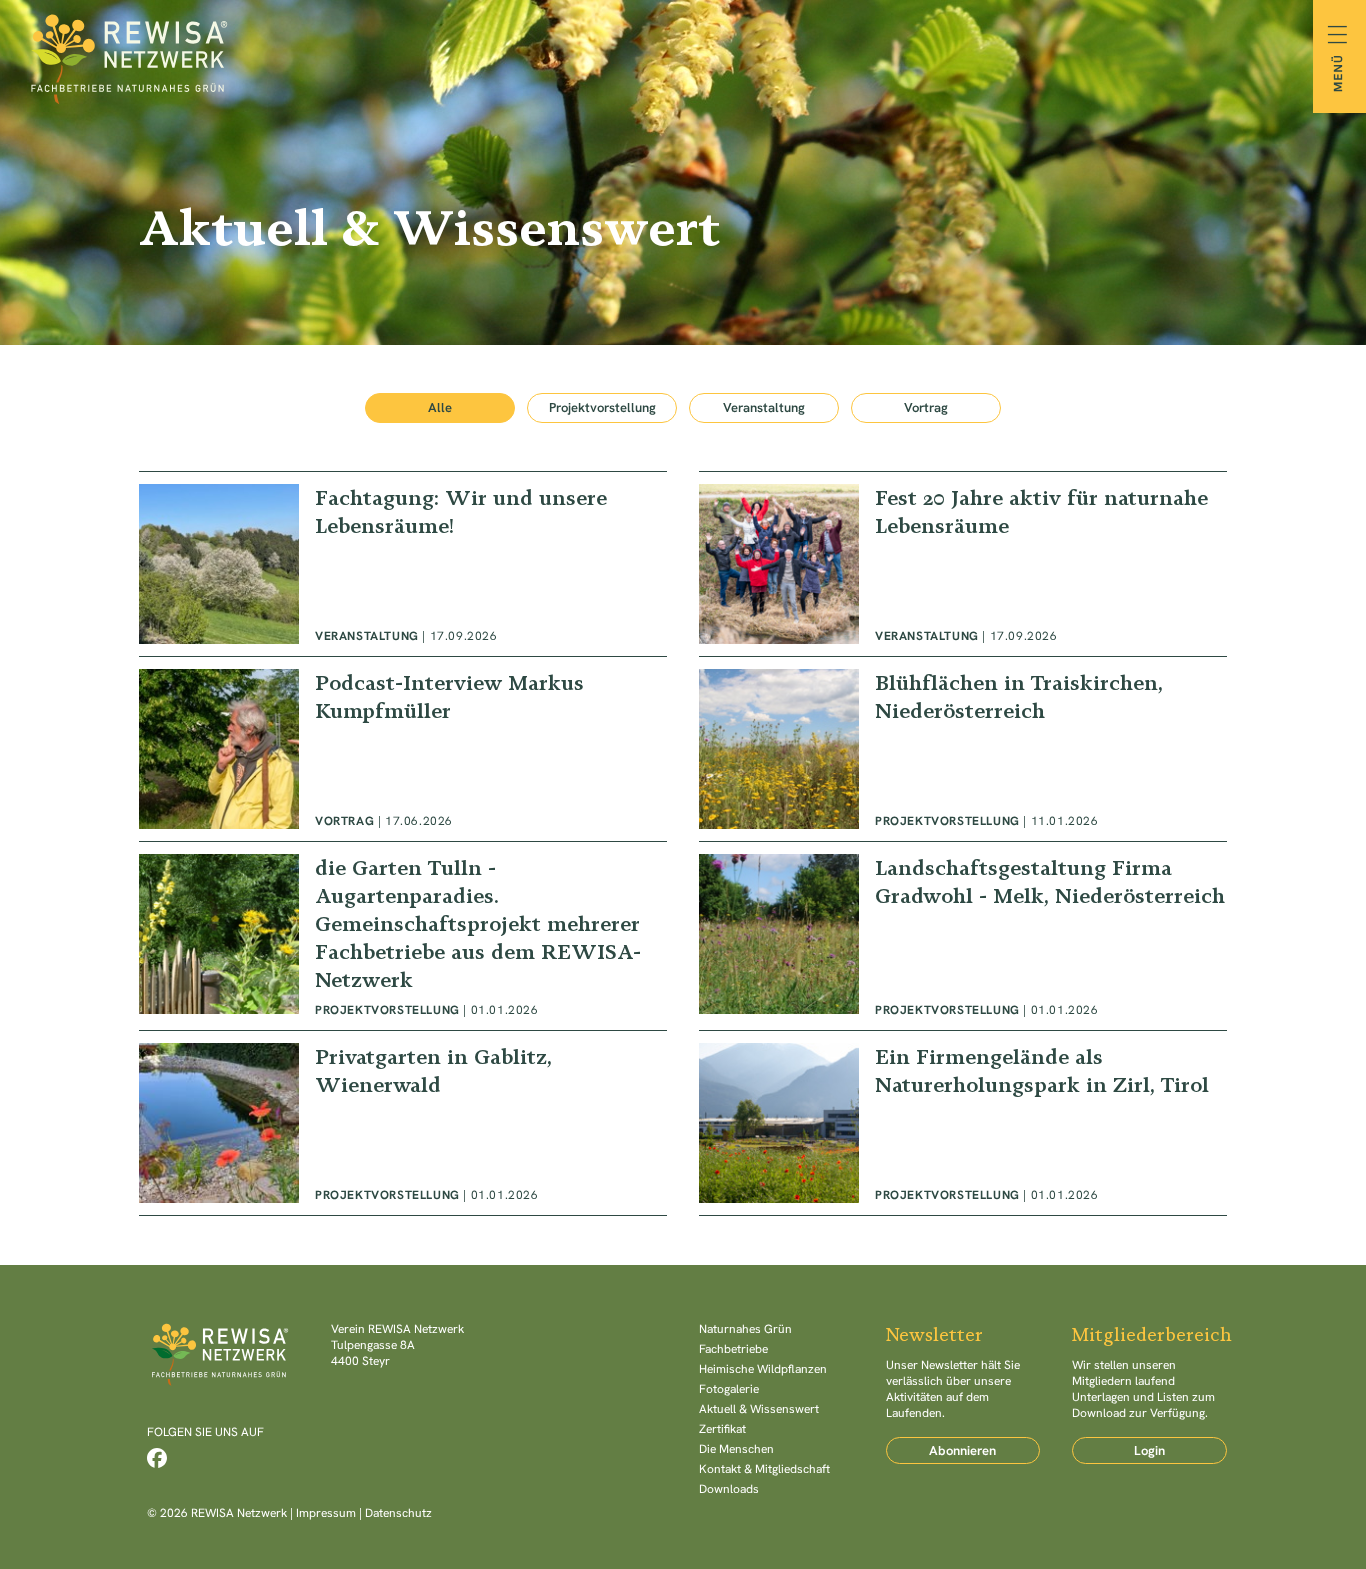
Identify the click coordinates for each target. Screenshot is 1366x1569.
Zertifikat (722, 1429)
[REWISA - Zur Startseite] (683, 56)
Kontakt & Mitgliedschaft (764, 1469)
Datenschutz (398, 1513)
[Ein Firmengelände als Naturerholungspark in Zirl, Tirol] (963, 1123)
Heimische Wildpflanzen (763, 1369)
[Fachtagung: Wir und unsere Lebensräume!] (403, 564)
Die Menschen (736, 1449)
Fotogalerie (729, 1389)
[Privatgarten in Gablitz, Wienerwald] (403, 1123)
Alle (440, 407)
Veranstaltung (764, 407)
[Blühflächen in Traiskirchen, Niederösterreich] (963, 749)
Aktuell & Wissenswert (759, 1409)
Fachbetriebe (733, 1349)
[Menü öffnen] (1339, 56)
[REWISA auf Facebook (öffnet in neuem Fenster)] (157, 1458)
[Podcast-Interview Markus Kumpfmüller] (403, 749)
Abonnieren (962, 1450)
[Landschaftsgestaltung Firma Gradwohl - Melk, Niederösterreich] (963, 936)
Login (1149, 1450)
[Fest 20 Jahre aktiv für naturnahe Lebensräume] (963, 564)
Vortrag (926, 407)
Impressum (326, 1513)
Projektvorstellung (602, 407)
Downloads (729, 1489)
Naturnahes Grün (745, 1329)
